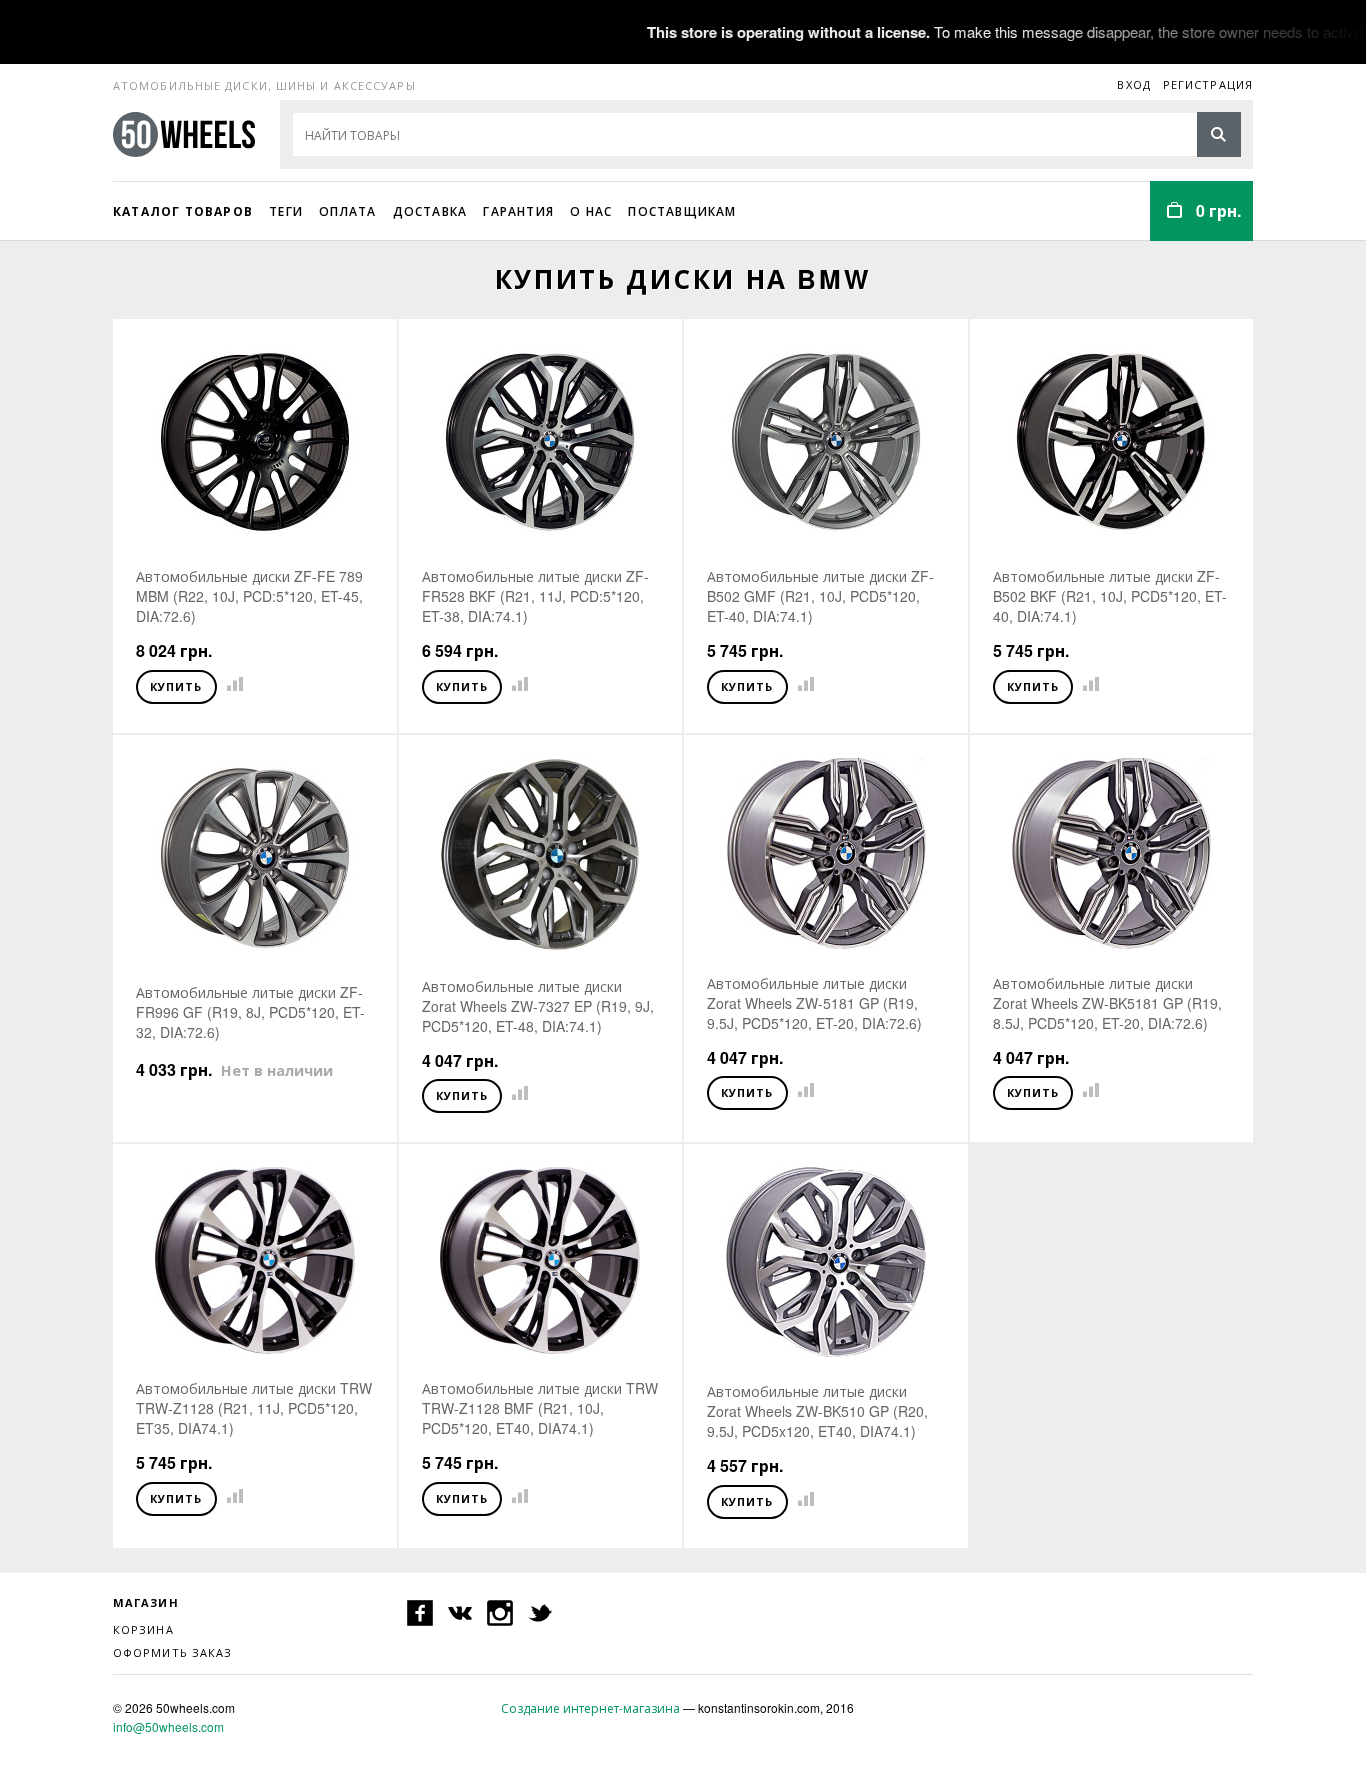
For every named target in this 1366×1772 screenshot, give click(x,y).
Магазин (146, 1602)
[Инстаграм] (500, 1613)
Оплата (347, 211)
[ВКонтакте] (460, 1613)
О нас (591, 211)
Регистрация (1208, 84)
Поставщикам (682, 211)
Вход (1133, 84)
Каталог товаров (183, 211)
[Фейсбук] (420, 1613)
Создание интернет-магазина (590, 1707)
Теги (286, 211)
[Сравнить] (231, 684)
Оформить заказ (172, 1652)
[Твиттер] (540, 1613)
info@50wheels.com (168, 1726)
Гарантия (518, 211)
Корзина (143, 1629)
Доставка (430, 211)
